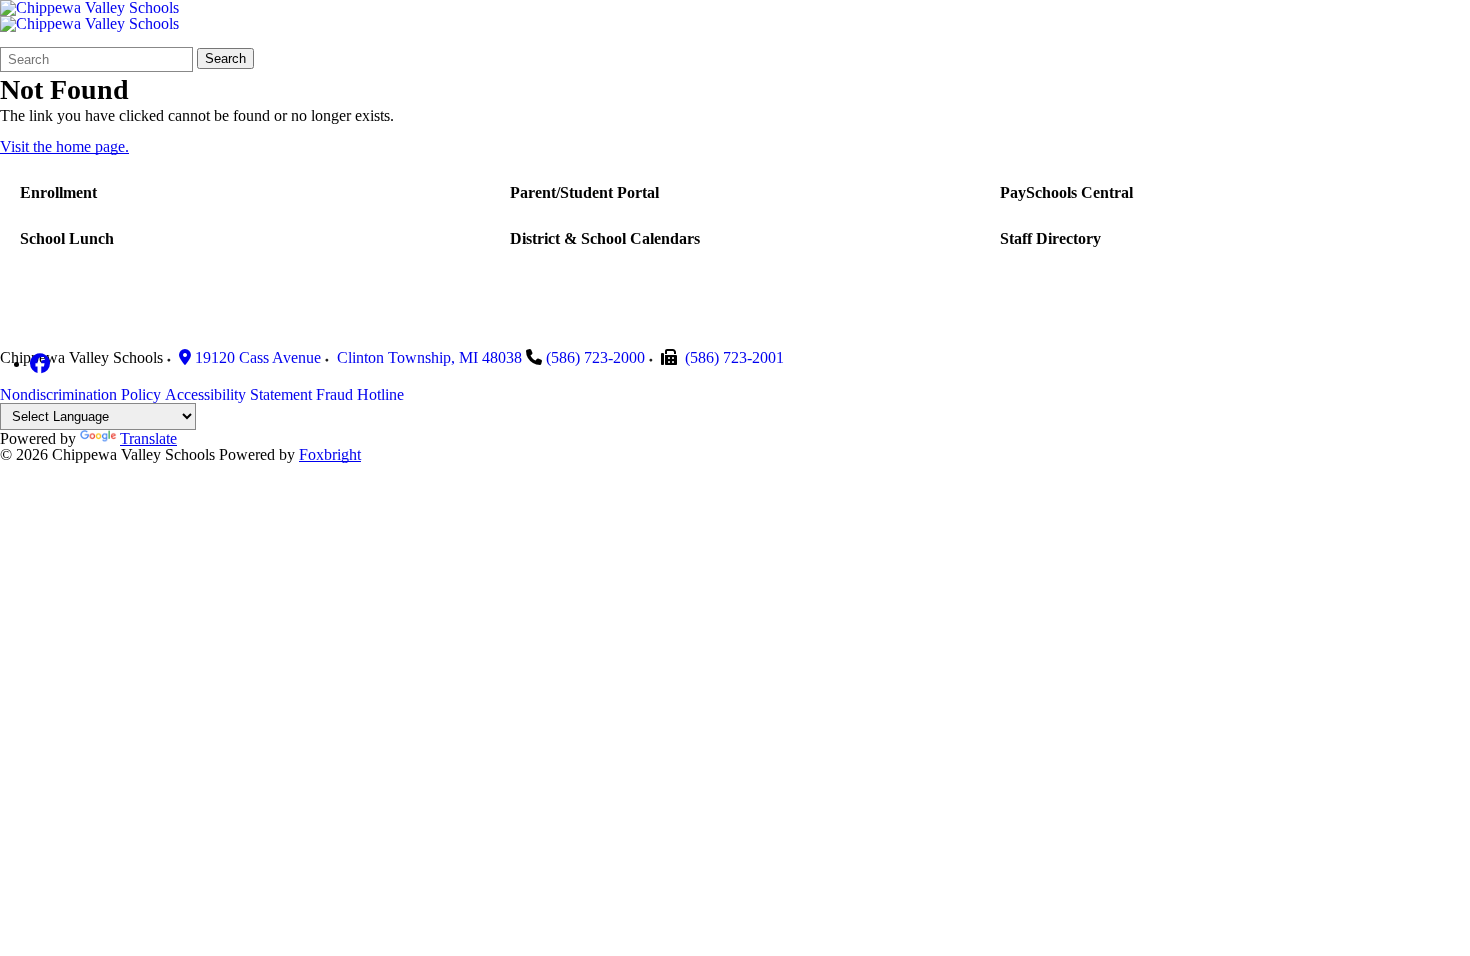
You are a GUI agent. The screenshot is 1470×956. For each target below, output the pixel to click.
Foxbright (330, 454)
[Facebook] (40, 363)
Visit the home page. (64, 146)
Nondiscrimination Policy (80, 394)
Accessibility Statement (238, 394)
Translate (148, 438)
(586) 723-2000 (595, 357)
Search (225, 58)
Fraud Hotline (360, 394)
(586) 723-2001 (734, 357)
